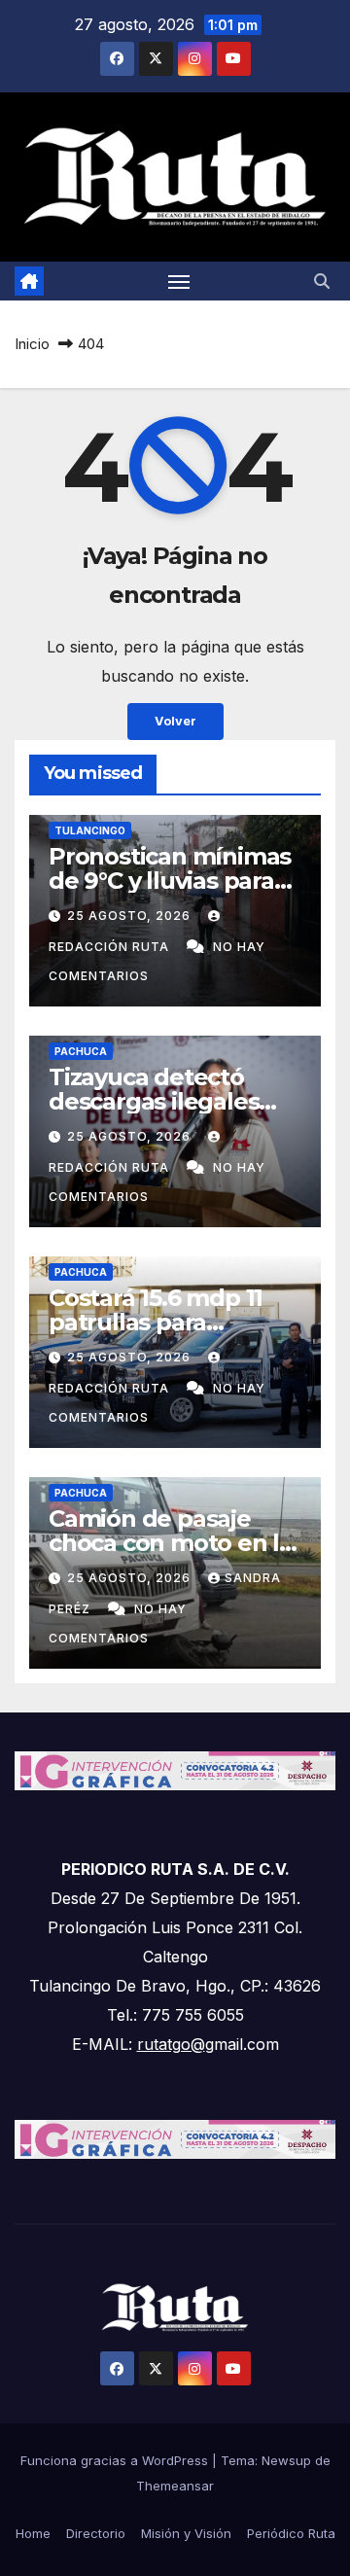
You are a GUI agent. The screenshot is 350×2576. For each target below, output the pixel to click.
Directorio (96, 2533)
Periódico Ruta (291, 2533)
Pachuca (81, 1051)
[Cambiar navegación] (179, 281)
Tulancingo (90, 830)
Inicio (32, 344)
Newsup (286, 2460)
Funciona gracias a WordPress (116, 2460)
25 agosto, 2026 (131, 916)
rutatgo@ (171, 2044)
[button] (322, 281)
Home (33, 2533)
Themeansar (175, 2486)
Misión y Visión (186, 2533)
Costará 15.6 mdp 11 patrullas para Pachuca (156, 1322)
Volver (175, 721)
